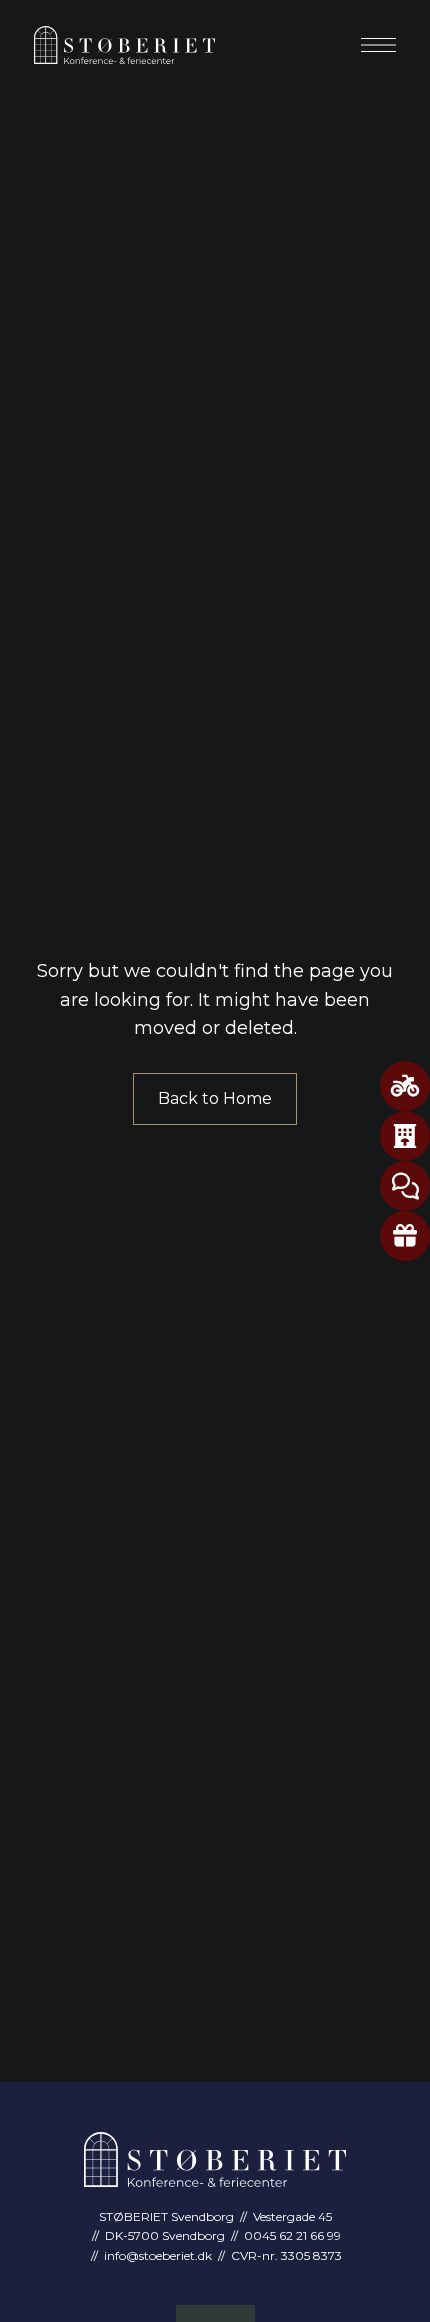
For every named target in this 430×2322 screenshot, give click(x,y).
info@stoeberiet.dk (158, 2255)
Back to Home (215, 1098)
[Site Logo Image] (124, 45)
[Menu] (378, 45)
